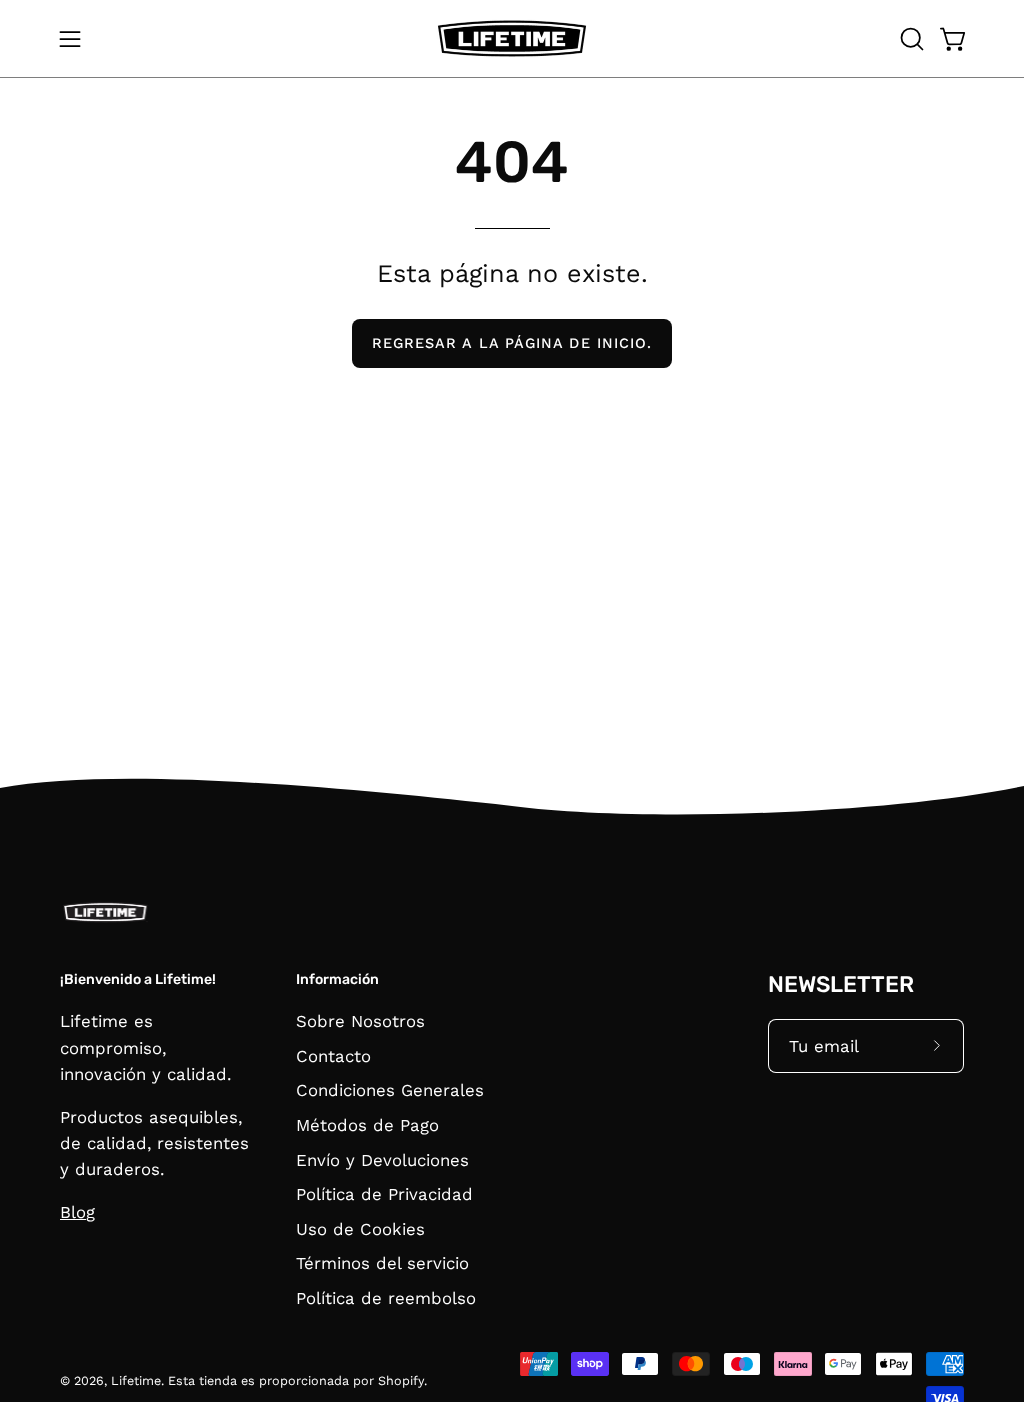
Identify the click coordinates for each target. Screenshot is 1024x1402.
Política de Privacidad (384, 1195)
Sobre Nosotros (360, 1021)
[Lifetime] (512, 38)
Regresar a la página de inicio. (512, 343)
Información (337, 979)
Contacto (333, 1056)
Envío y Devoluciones (382, 1160)
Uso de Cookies (360, 1229)
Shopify (401, 1380)
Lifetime (136, 1380)
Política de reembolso (386, 1298)
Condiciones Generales (390, 1091)
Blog (77, 1212)
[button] (910, 39)
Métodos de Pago (367, 1125)
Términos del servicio (382, 1264)
